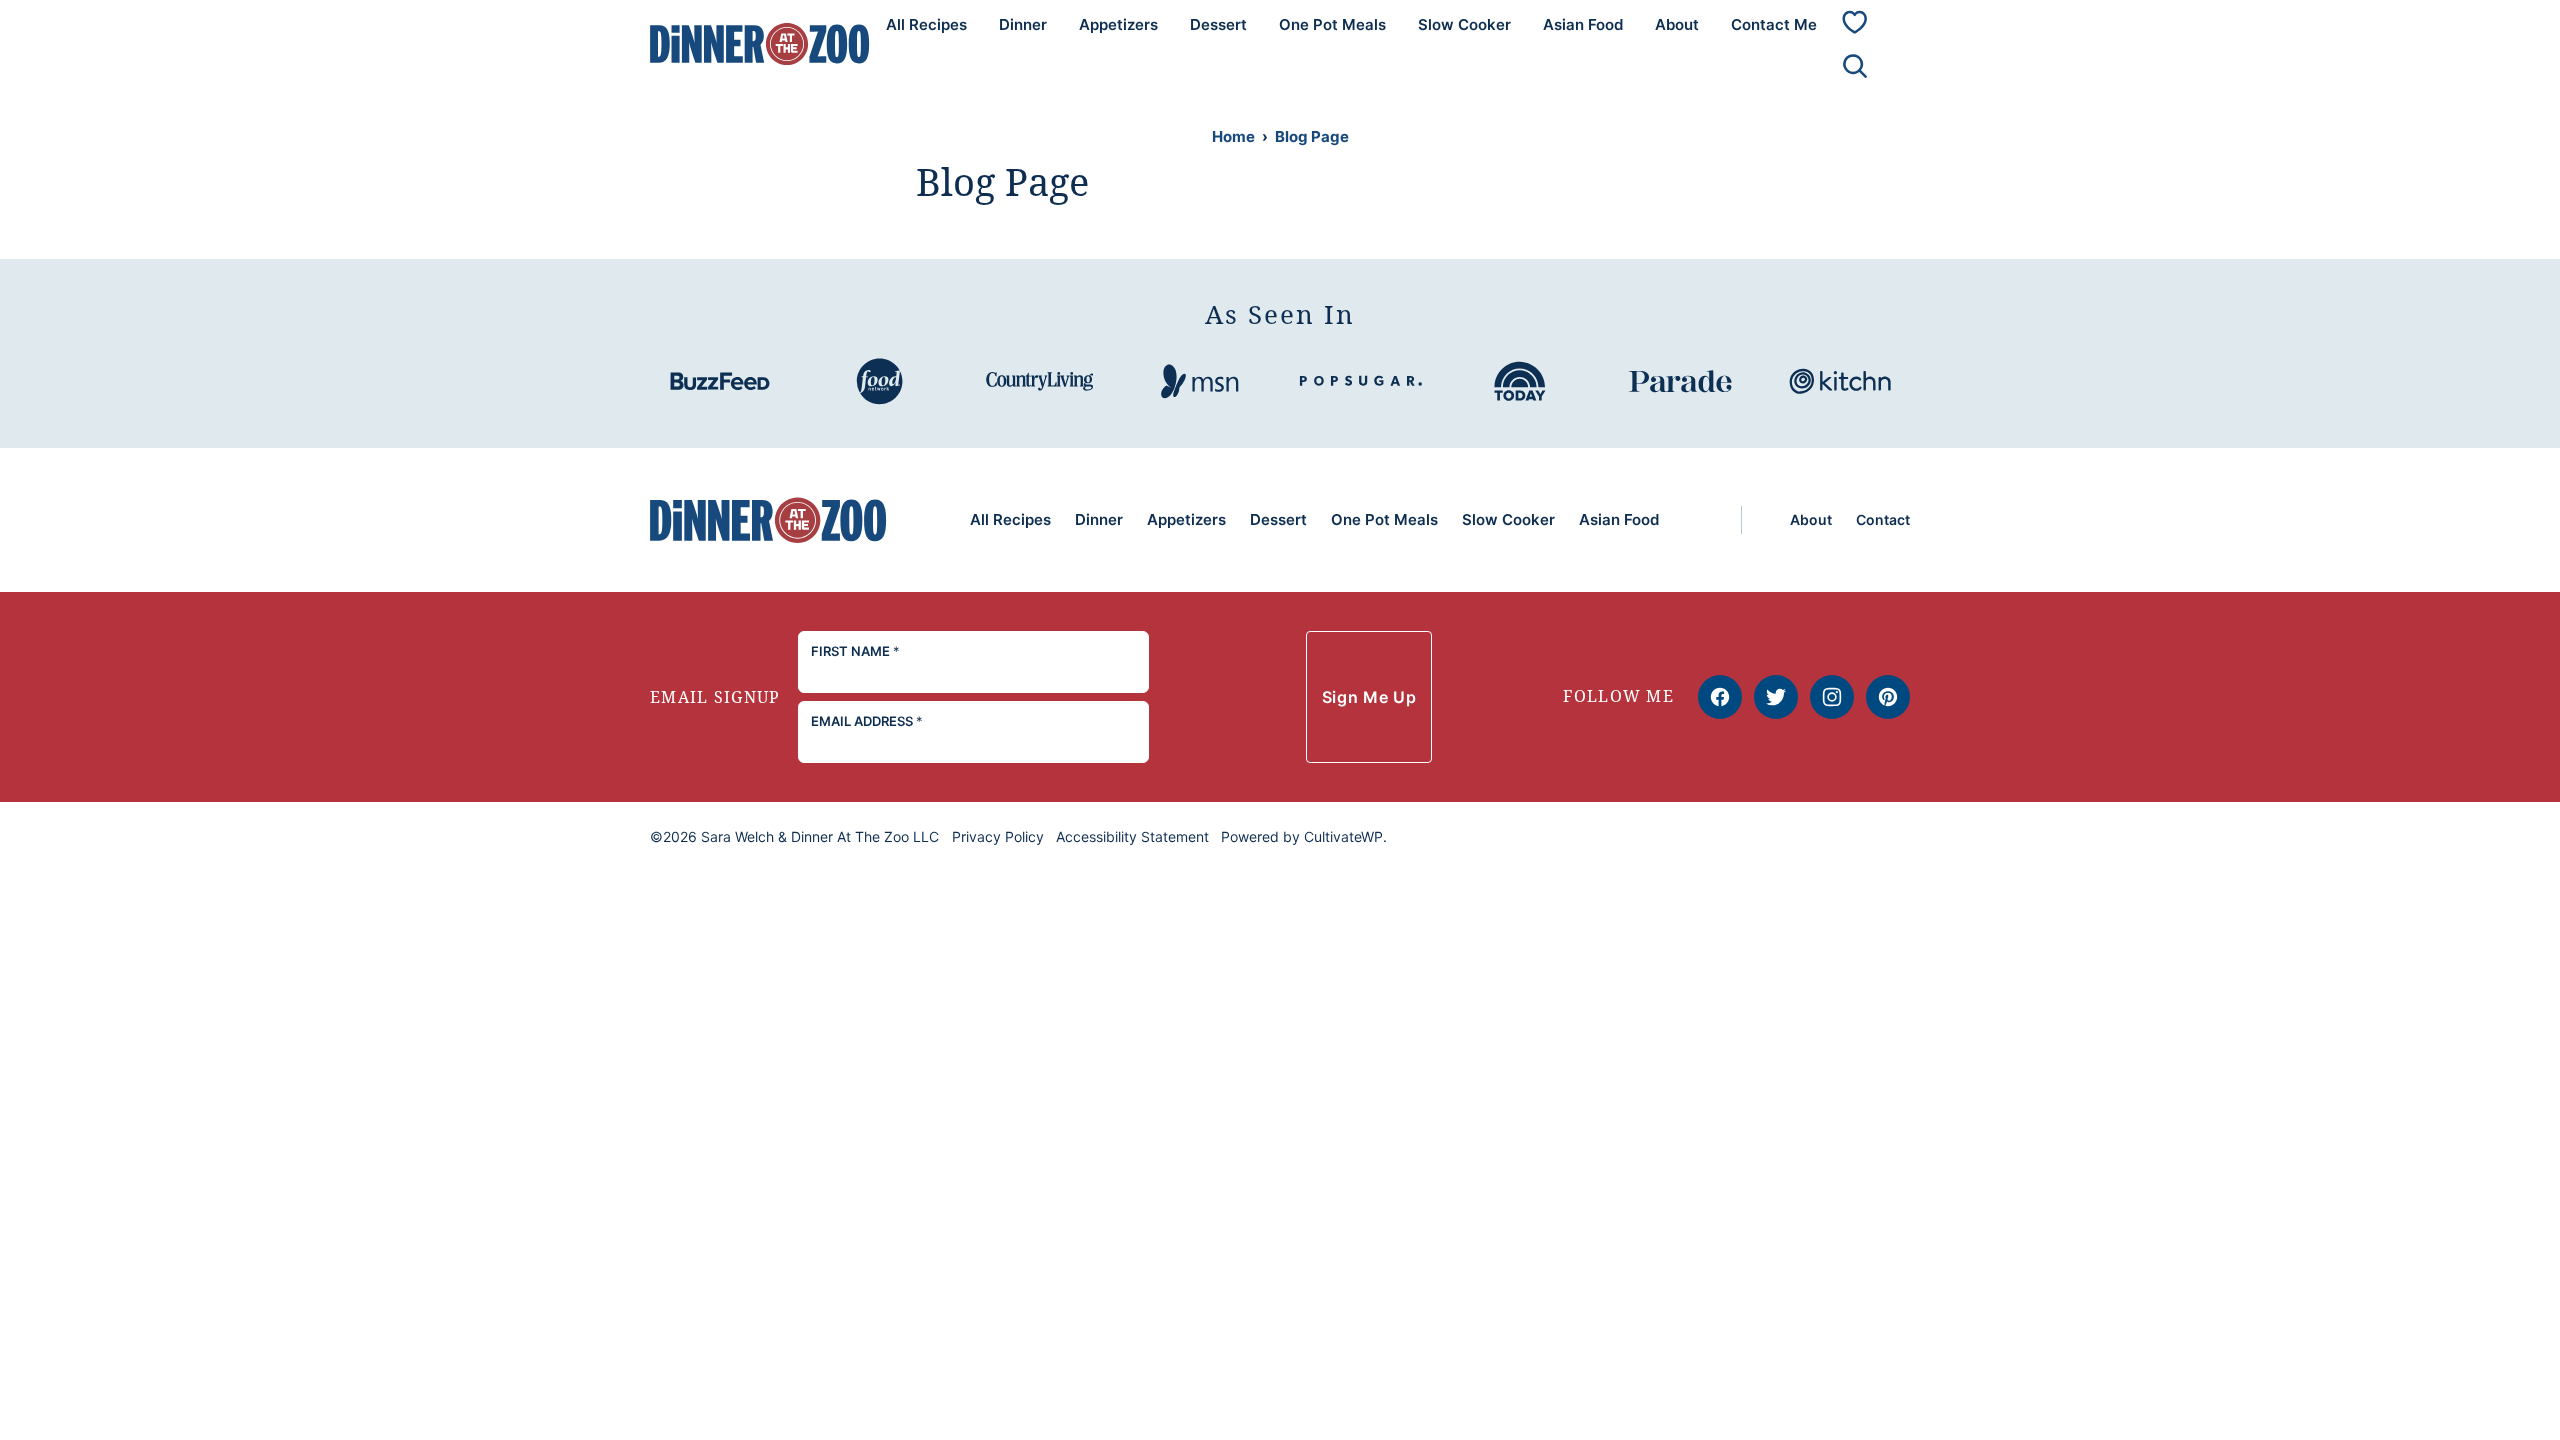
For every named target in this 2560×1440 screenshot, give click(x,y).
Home (1233, 136)
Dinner (1023, 24)
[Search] (1855, 66)
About (1677, 24)
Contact (1883, 519)
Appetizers (1118, 24)
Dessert (1218, 24)
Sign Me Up (1369, 697)
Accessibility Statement (1132, 836)
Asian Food (1583, 24)
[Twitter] (1776, 697)
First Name (855, 651)
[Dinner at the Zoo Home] (760, 43)
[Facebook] (1720, 697)
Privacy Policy (998, 836)
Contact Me (1774, 24)
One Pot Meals (1332, 24)
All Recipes (926, 24)
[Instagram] (1832, 697)
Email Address (867, 721)
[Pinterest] (1888, 697)
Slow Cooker (1464, 24)
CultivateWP (1343, 836)
